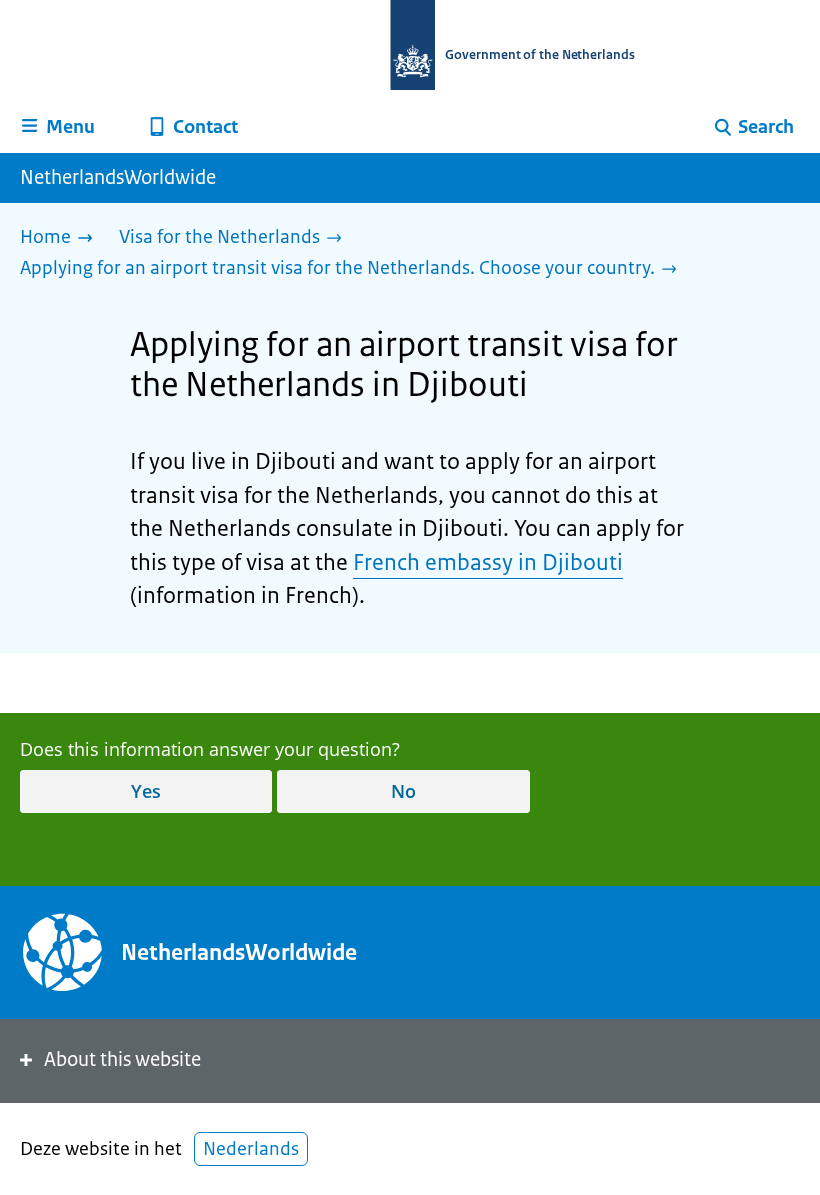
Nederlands (251, 1149)
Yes (146, 791)
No (403, 791)
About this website (122, 1059)
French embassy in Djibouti (488, 562)
